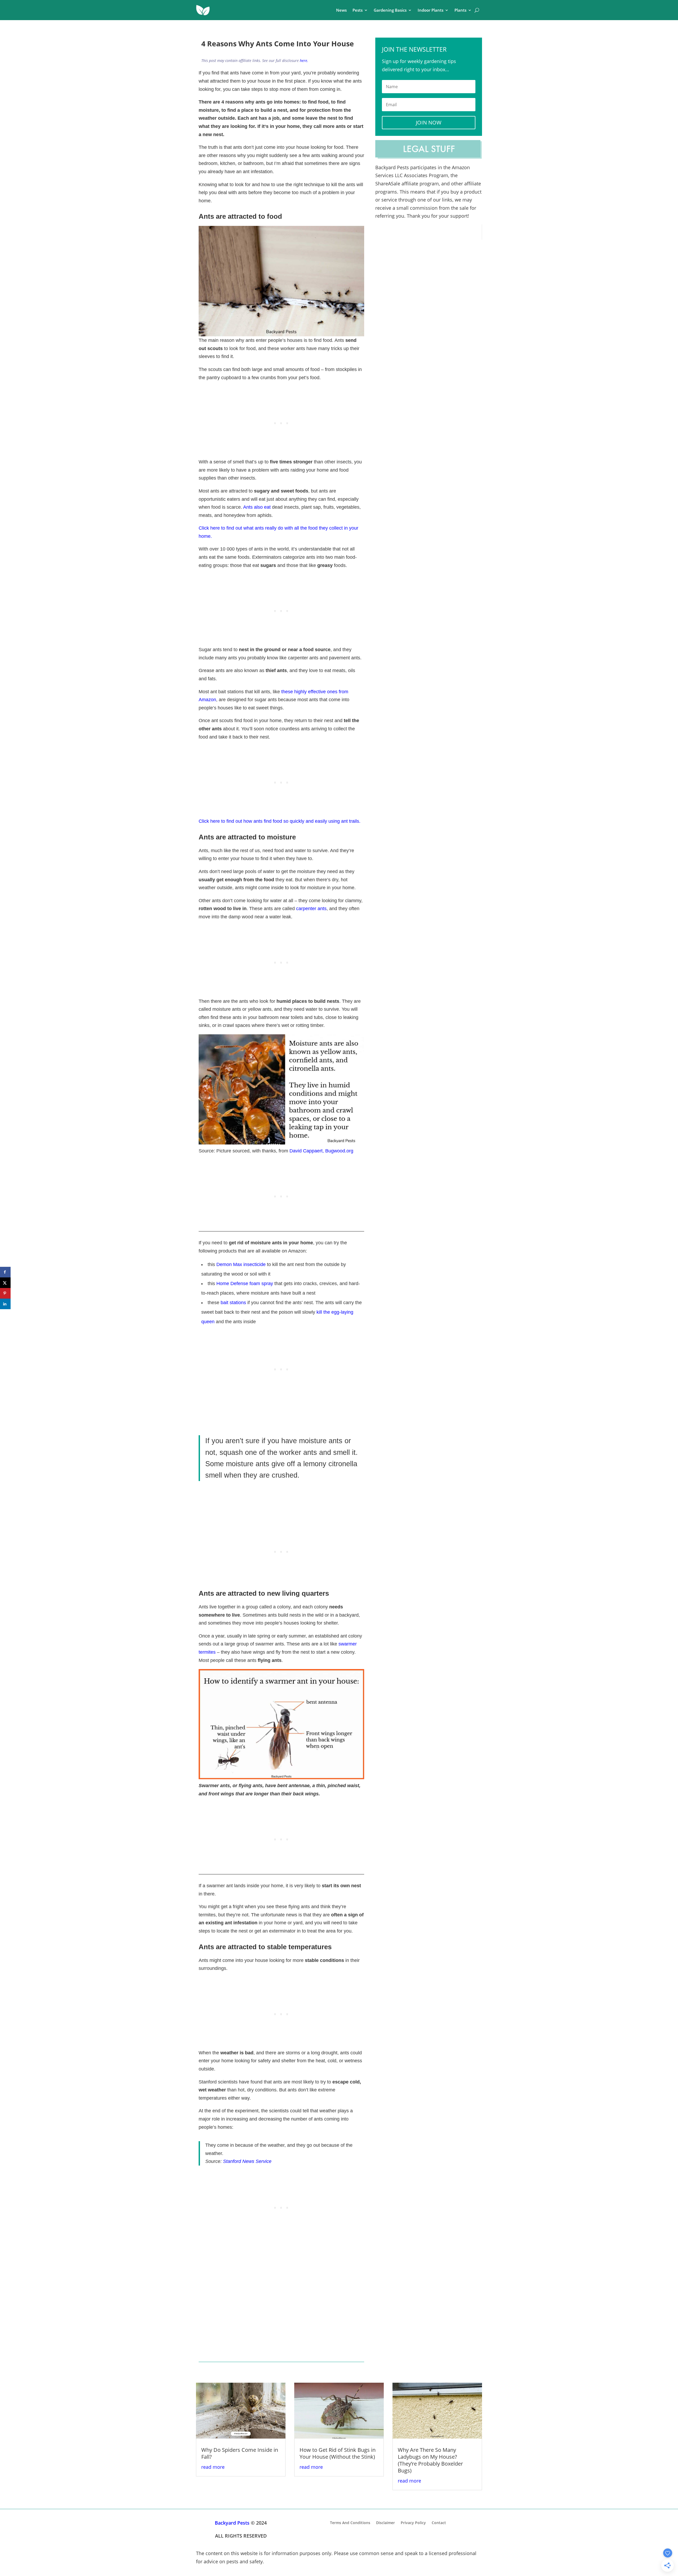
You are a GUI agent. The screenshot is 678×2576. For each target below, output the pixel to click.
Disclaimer (385, 2522)
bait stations (233, 1303)
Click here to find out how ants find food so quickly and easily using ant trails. (280, 821)
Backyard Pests (232, 2523)
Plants (460, 10)
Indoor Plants (431, 10)
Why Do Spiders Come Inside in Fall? (240, 2453)
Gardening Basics (390, 10)
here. (304, 61)
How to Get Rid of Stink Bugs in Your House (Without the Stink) (338, 2453)
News (341, 10)
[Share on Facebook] (5, 1272)
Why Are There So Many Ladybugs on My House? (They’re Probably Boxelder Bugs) (430, 2460)
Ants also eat (257, 507)
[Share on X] (5, 1283)
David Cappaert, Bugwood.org (321, 1151)
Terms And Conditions (350, 2522)
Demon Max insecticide (241, 1264)
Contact (439, 2522)
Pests (358, 10)
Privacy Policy (413, 2522)
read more (213, 2467)
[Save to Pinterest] (5, 1293)
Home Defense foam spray (245, 1283)
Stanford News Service (247, 2161)
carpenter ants (311, 909)
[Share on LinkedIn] (5, 1304)
